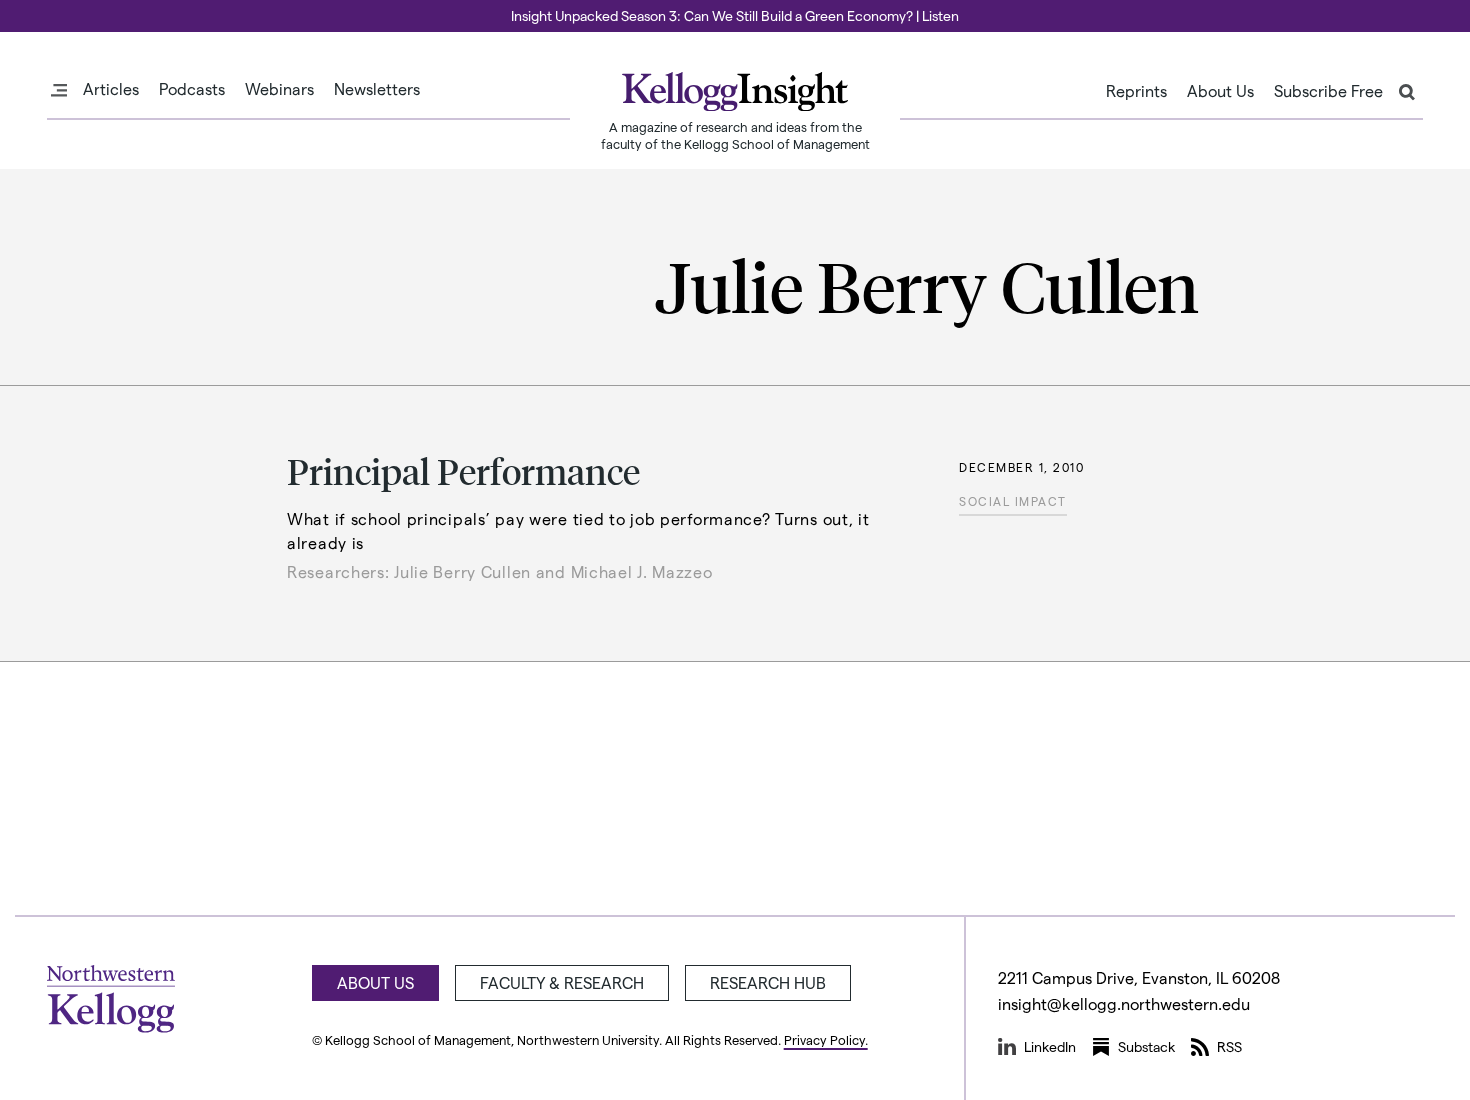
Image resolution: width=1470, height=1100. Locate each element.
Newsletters (377, 89)
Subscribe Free (1328, 91)
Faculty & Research (562, 982)
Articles (111, 89)
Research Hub (768, 982)
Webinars (279, 89)
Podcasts (192, 89)
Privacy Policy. (826, 1039)
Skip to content (52, 9)
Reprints (1136, 91)
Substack (1146, 1046)
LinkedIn (1050, 1046)
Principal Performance (463, 470)
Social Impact (1013, 501)
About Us (1220, 91)
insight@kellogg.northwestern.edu (1124, 1003)
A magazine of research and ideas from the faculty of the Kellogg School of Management (735, 135)
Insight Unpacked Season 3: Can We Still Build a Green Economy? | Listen (735, 15)
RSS (1229, 1046)
